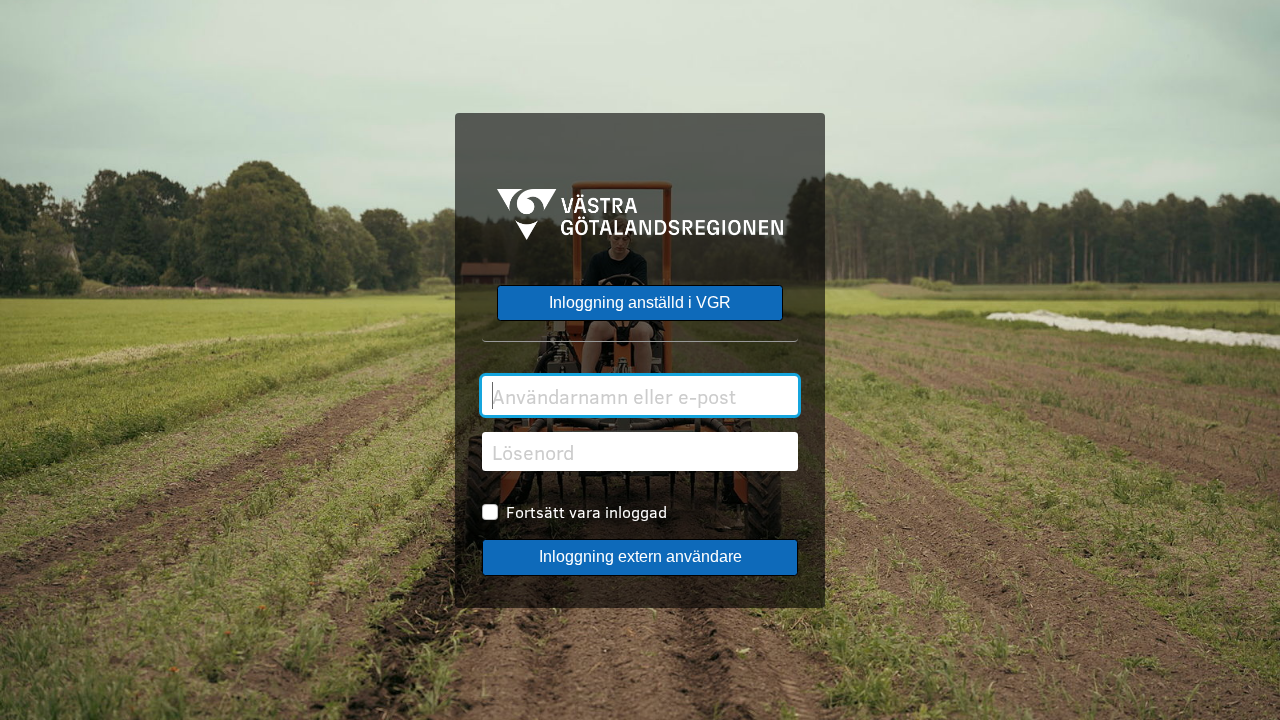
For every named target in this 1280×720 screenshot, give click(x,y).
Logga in (640, 557)
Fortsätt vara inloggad (586, 511)
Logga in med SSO (640, 303)
